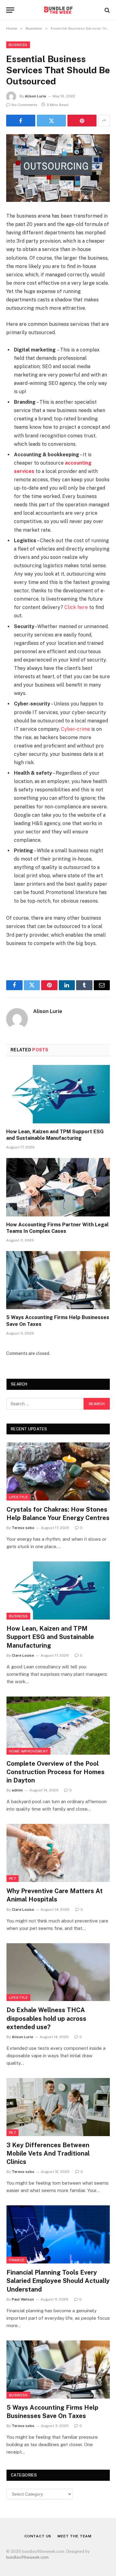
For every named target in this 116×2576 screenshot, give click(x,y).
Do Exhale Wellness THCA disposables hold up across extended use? (46, 2018)
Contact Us (38, 2536)
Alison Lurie (35, 96)
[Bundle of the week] (58, 10)
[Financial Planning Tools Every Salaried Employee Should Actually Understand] (58, 2234)
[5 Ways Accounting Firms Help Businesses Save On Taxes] (58, 1280)
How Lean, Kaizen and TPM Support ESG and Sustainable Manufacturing (50, 1637)
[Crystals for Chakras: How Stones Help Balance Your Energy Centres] (58, 1471)
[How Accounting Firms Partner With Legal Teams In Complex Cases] (58, 1187)
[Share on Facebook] (21, 121)
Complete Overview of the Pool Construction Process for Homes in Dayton (56, 1772)
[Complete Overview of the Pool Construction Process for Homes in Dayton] (58, 1726)
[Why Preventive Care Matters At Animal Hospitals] (58, 1853)
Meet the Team (75, 2536)
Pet (13, 1879)
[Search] (107, 10)
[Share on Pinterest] (82, 121)
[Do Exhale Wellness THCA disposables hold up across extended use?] (58, 1972)
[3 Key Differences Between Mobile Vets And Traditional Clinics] (58, 2107)
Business (18, 45)
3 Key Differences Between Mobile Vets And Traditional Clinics (48, 2153)
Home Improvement (28, 1751)
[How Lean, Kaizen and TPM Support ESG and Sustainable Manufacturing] (58, 1094)
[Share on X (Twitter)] (51, 121)
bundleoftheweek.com (27, 2557)
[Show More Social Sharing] (104, 121)
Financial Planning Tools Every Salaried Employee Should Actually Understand (58, 2281)
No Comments (24, 105)
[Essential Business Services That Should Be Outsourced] (58, 168)
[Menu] (10, 10)
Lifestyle (18, 1497)
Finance (17, 2260)
